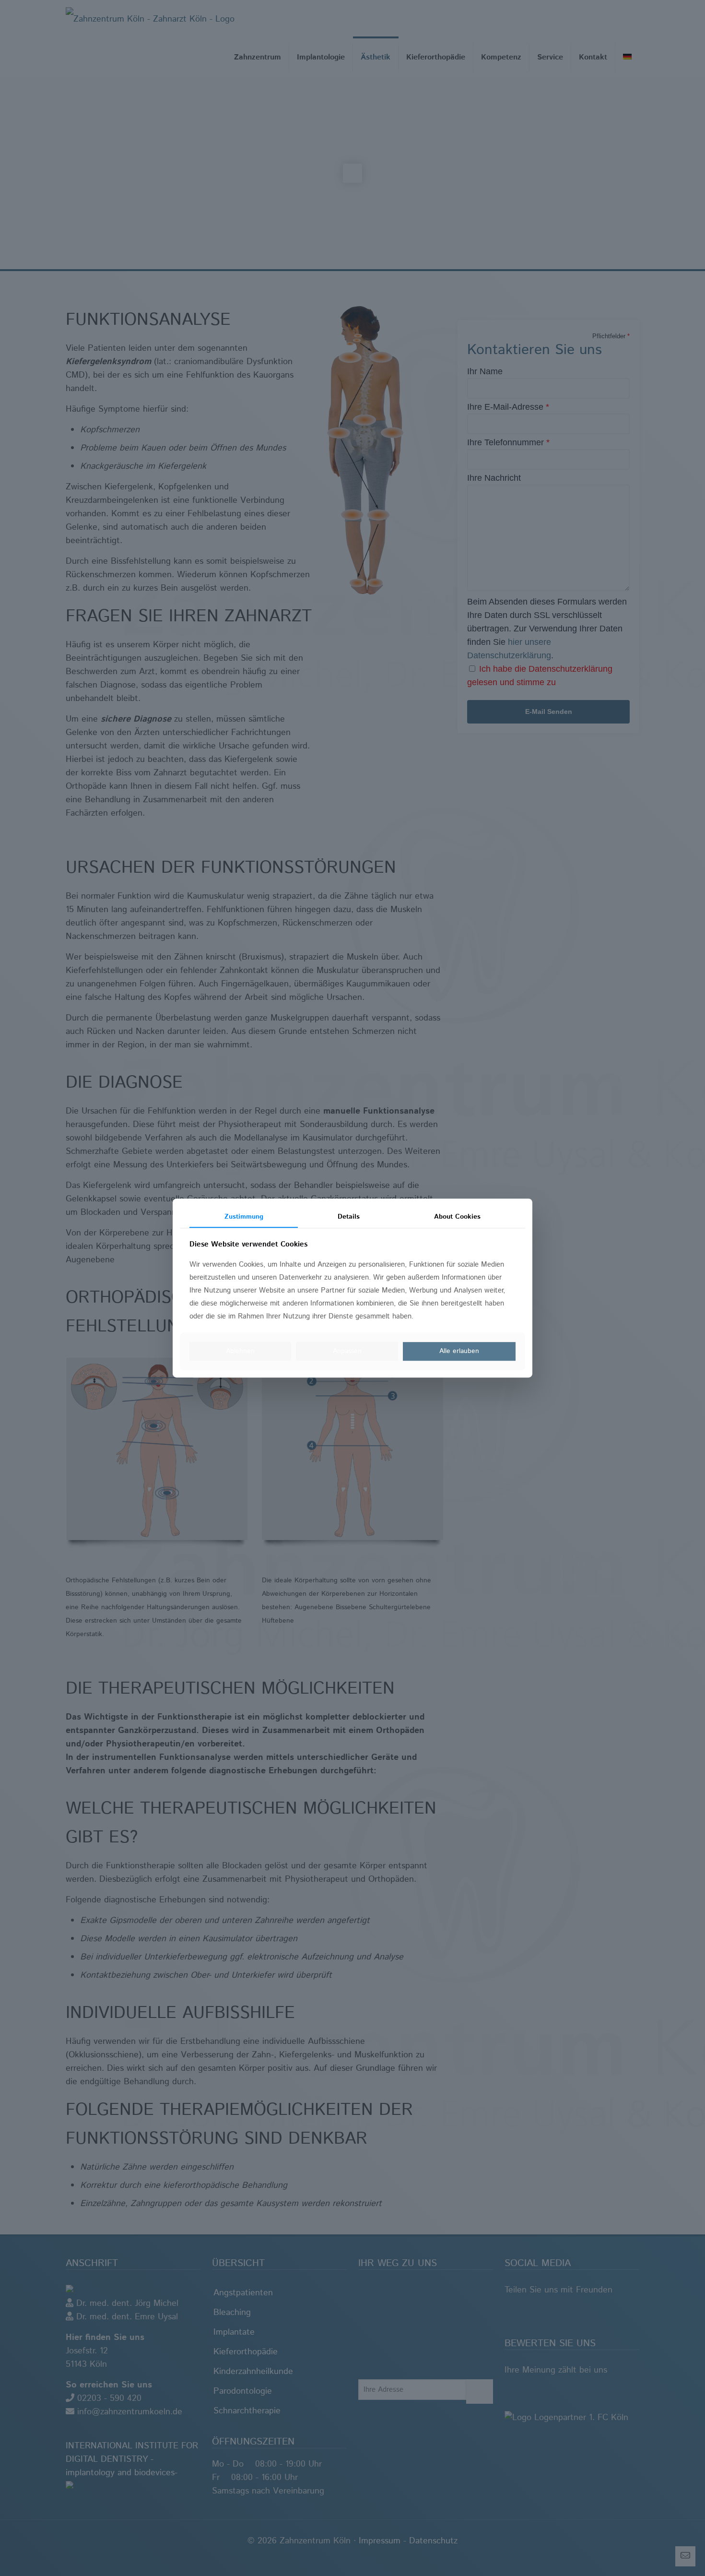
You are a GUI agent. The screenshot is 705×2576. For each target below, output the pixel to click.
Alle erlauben (459, 1352)
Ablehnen (240, 1352)
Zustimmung (244, 1217)
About (457, 1217)
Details (349, 1217)
